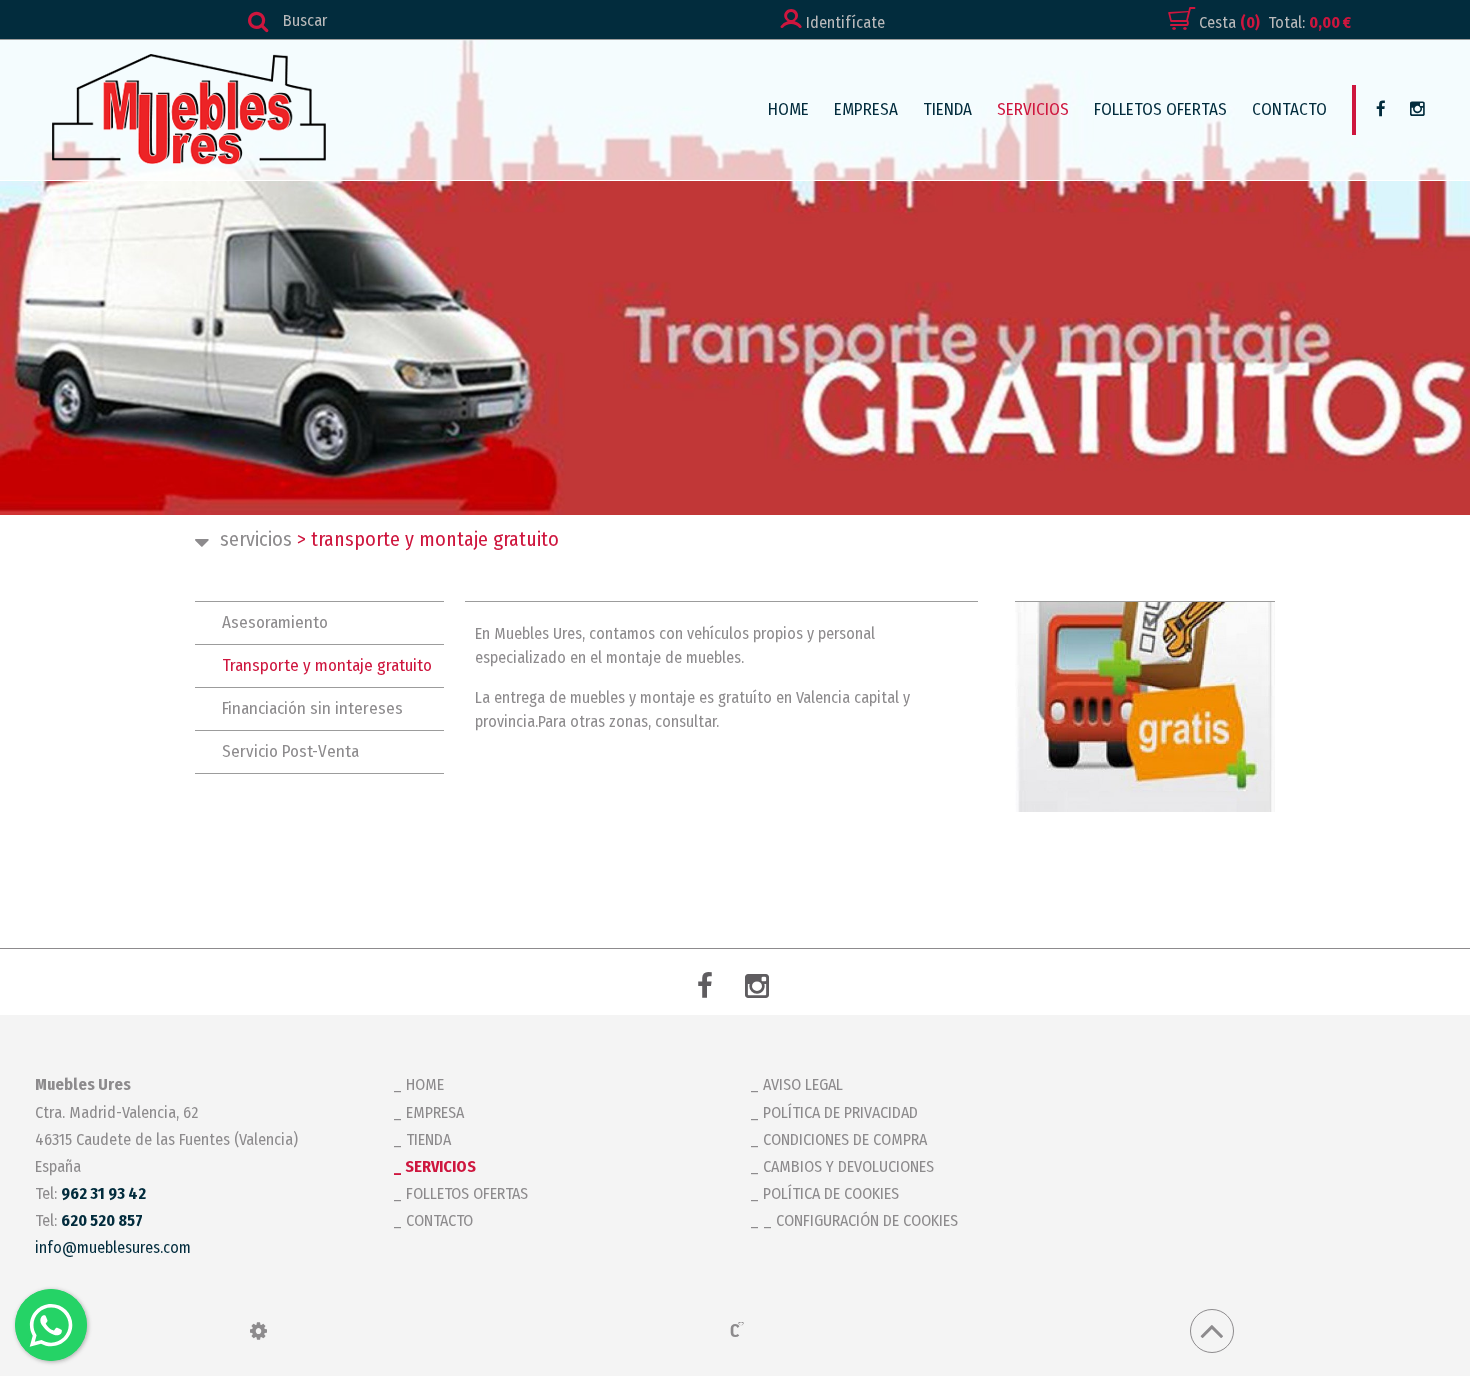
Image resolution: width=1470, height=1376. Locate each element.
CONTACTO (1289, 109)
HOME (788, 109)
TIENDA (947, 109)
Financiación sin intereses (312, 708)
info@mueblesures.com (113, 1247)
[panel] (258, 1331)
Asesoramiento (275, 622)
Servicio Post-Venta (290, 751)
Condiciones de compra (845, 1139)
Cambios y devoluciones (848, 1166)
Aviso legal (803, 1084)
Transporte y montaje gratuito (327, 665)
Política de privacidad (840, 1112)
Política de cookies (831, 1193)
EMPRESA (866, 109)
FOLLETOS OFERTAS (1160, 109)
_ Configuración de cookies (860, 1220)
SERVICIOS (1033, 109)
